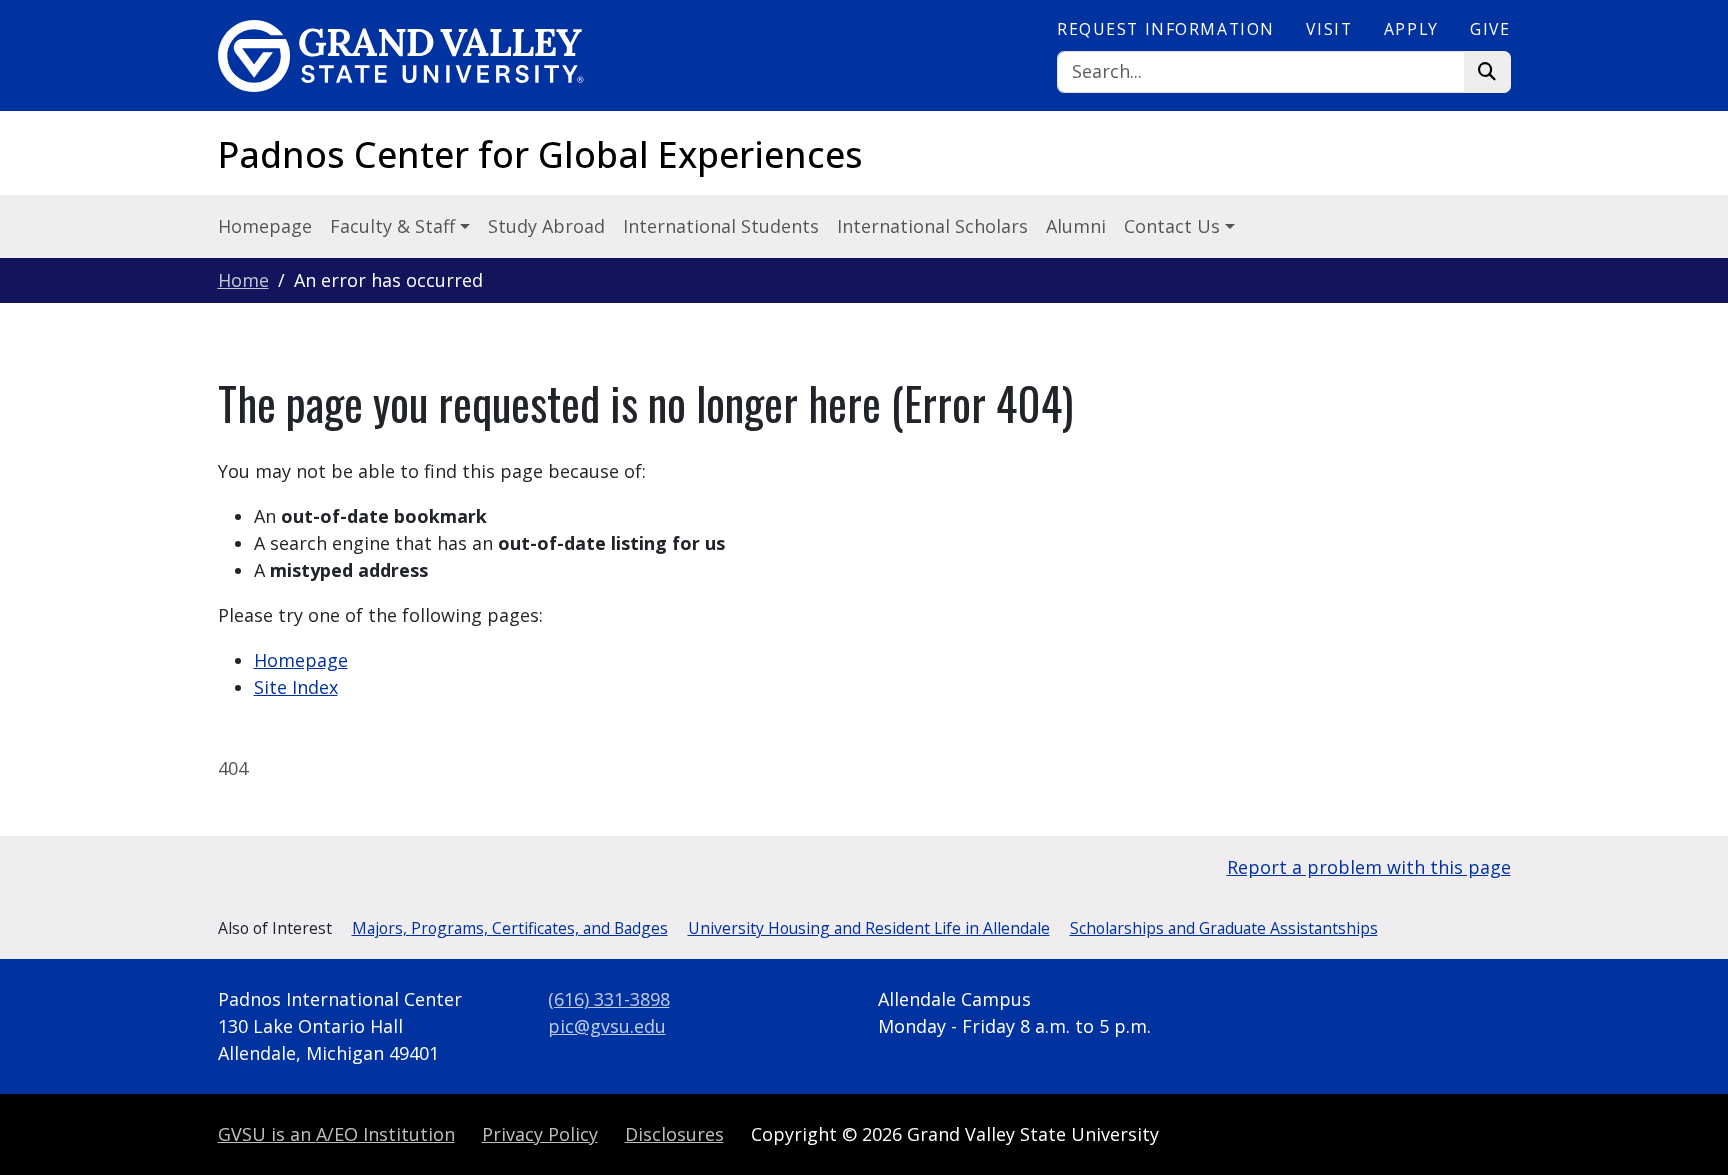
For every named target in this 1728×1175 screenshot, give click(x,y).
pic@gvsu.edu (607, 1026)
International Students (721, 226)
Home (243, 280)
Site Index (296, 687)
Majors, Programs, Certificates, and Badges (510, 928)
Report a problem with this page (1369, 867)
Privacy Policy (540, 1134)
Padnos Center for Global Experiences (540, 154)
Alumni (1076, 226)
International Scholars (932, 226)
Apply (1411, 29)
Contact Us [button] (1174, 226)
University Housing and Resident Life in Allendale (869, 928)
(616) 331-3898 (609, 999)
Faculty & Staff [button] (395, 226)
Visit (1329, 29)
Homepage (265, 226)
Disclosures (674, 1134)
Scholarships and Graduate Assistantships (1224, 928)
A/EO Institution (336, 1134)
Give (1490, 29)
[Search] (1487, 72)
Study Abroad (546, 226)
